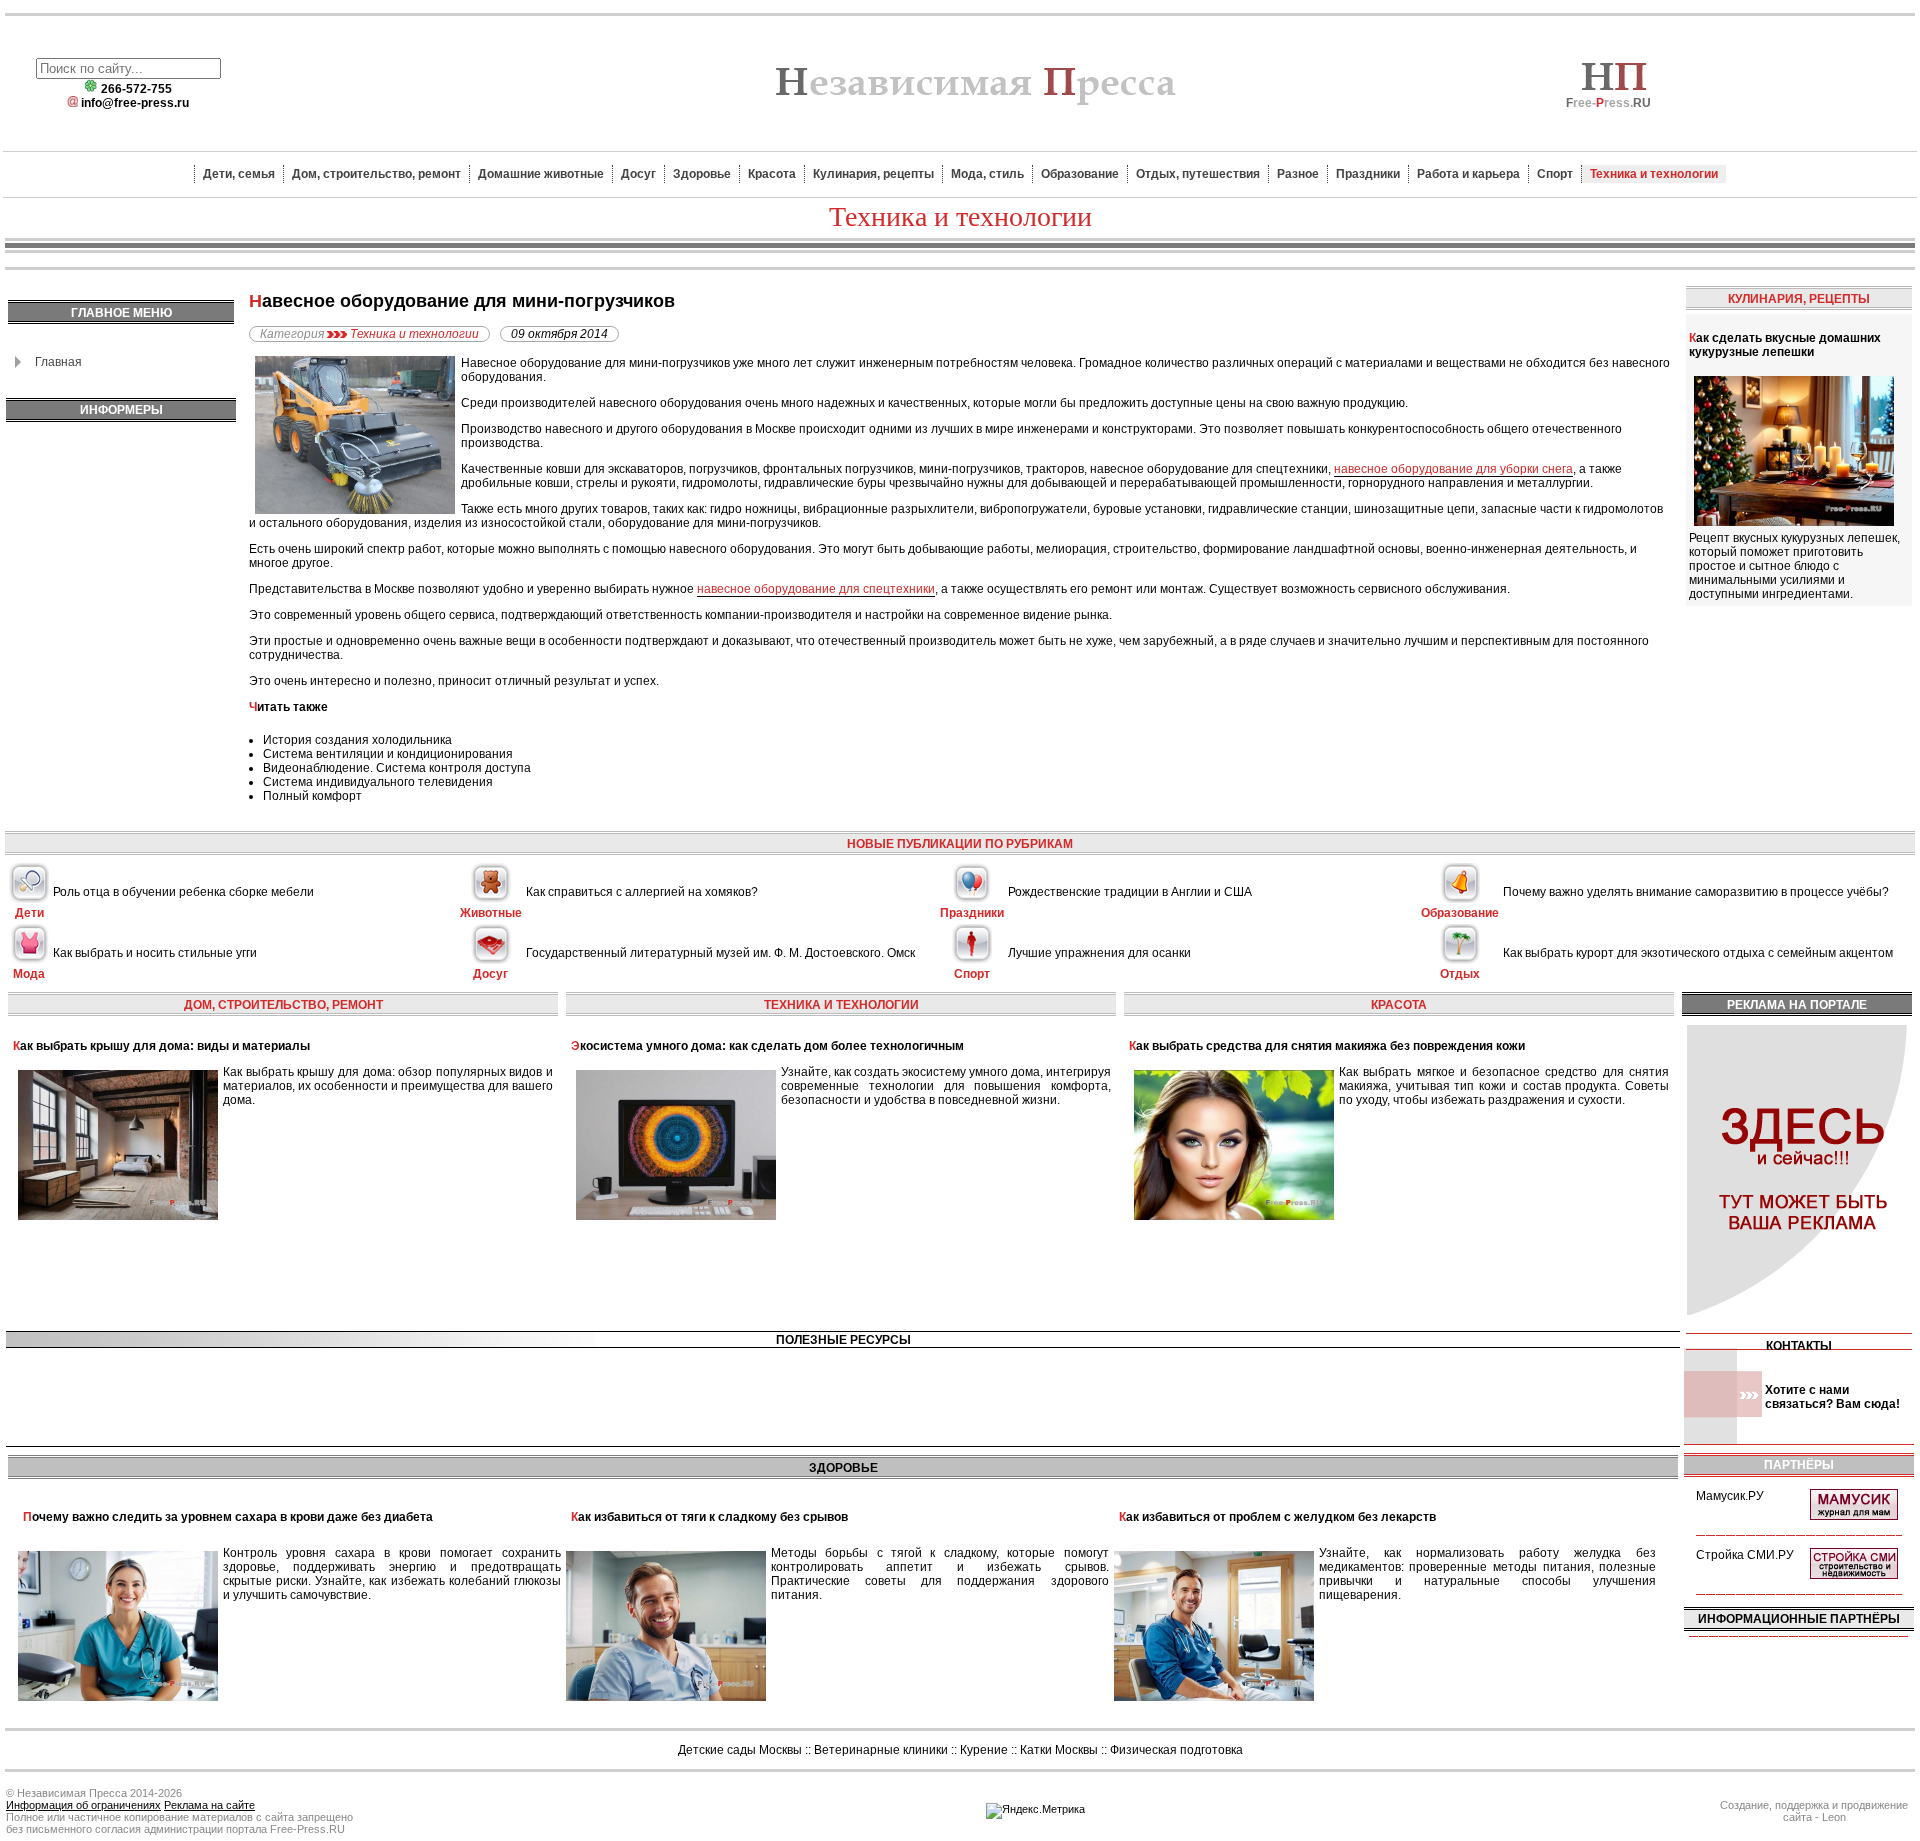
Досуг (638, 174)
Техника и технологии (1654, 174)
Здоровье (702, 174)
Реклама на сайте (209, 1805)
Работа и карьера (1468, 174)
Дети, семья (239, 174)
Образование (1080, 174)
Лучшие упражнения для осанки (1099, 953)
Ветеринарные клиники (881, 1750)
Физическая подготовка (1176, 1750)
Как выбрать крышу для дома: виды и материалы (161, 1046)
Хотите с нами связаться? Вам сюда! (1832, 1397)
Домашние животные (541, 174)
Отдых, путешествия (1198, 174)
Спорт (1555, 174)
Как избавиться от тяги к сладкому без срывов (709, 1517)
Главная (58, 362)
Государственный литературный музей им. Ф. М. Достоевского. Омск (720, 953)
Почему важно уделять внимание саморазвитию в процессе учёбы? (1696, 892)
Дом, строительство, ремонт (376, 174)
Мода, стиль (987, 174)
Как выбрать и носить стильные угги (155, 953)
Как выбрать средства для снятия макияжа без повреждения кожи (1327, 1046)
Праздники (1368, 174)
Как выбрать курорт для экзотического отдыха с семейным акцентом (1698, 953)
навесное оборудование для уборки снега (1453, 469)
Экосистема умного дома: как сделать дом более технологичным (767, 1046)
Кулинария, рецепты (873, 174)
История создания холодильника (357, 740)
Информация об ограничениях (83, 1805)
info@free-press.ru (135, 103)
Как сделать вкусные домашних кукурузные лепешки (1785, 345)
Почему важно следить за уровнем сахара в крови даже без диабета (228, 1517)
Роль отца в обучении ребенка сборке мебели (183, 892)
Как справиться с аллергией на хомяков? (642, 892)
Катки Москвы (1059, 1750)
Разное (1298, 174)
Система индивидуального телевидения (378, 782)
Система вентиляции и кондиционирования (388, 754)
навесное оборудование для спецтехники (816, 589)
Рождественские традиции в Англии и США (1130, 892)
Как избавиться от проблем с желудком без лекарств (1277, 1517)
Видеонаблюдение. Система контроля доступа (397, 768)
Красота (772, 174)
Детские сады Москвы (740, 1750)
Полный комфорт (312, 796)
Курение (984, 1750)
